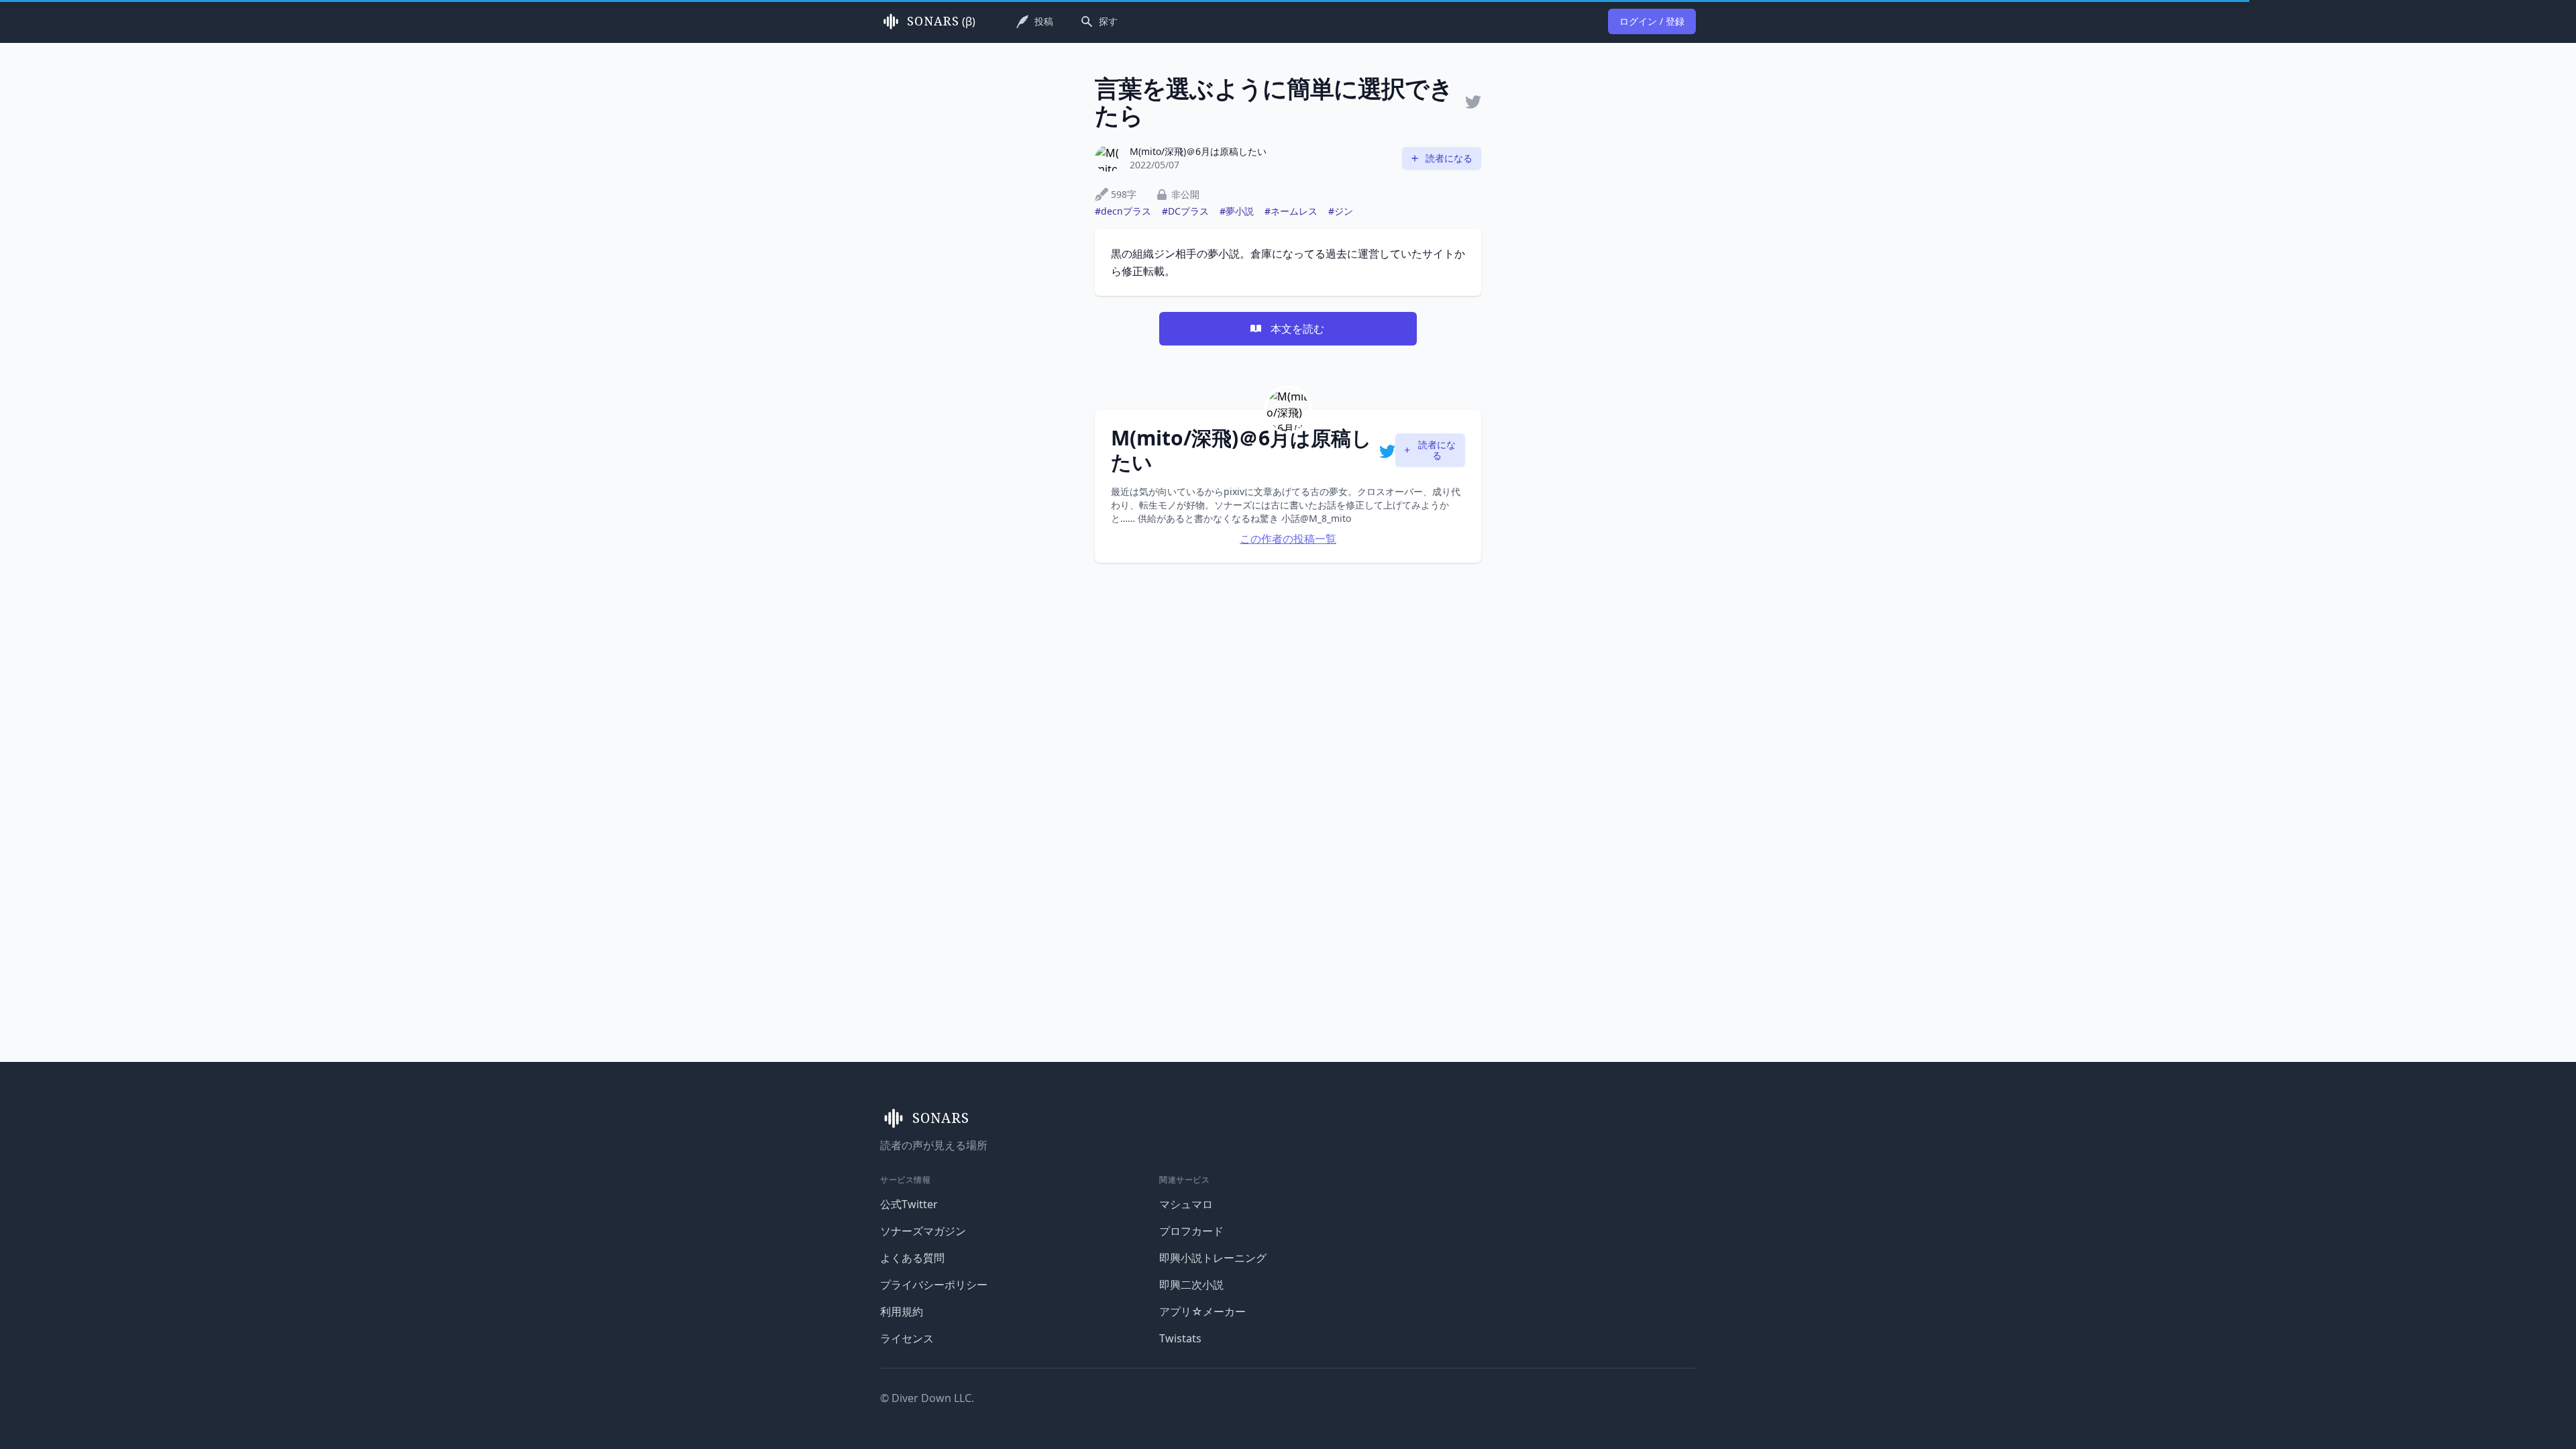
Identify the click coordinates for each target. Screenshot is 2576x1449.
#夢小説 (1237, 211)
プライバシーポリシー (934, 1285)
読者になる (1449, 158)
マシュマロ (1186, 1204)
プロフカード (1191, 1231)
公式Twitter (909, 1204)
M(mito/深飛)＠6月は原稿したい (1198, 151)
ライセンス (907, 1338)
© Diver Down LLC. (927, 1398)
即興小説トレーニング (1213, 1258)
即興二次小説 (1191, 1285)
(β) (941, 21)
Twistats (1180, 1338)
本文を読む (1297, 329)
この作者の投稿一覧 (1288, 539)
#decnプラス (1123, 211)
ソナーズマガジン (923, 1231)
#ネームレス (1291, 211)
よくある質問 (912, 1258)
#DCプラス (1185, 211)
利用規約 (902, 1311)
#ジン (1341, 211)
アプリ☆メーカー (1202, 1311)
